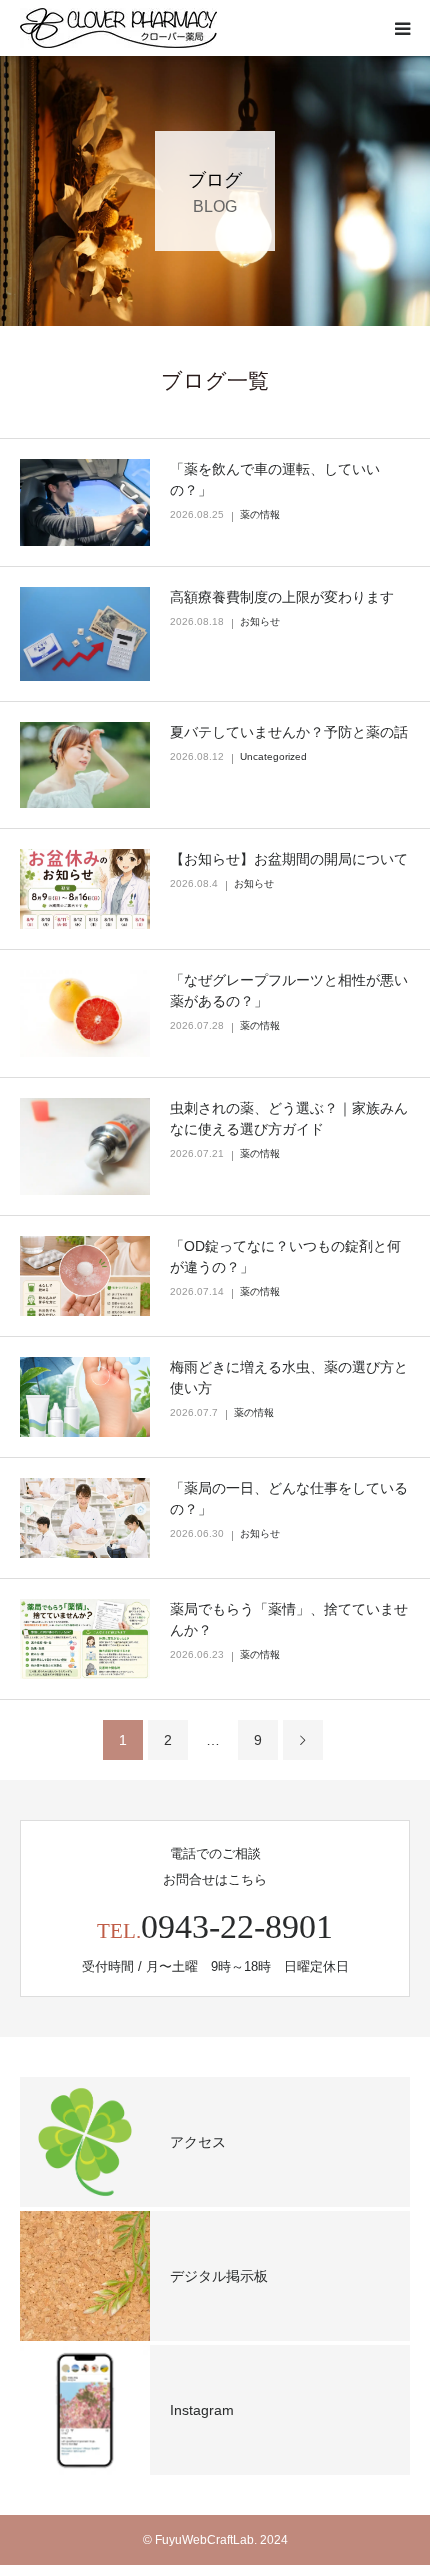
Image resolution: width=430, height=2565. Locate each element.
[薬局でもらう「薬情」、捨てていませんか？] (85, 1639)
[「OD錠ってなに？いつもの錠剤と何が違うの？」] (85, 1276)
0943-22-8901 (237, 1926)
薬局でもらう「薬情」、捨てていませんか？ (289, 1619)
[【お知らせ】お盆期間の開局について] (85, 889)
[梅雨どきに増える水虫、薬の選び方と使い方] (85, 1397)
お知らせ (260, 621)
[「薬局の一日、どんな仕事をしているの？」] (85, 1518)
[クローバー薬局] (118, 28)
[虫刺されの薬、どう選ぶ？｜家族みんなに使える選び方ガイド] (85, 1147)
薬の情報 (260, 514)
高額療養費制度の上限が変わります (282, 597)
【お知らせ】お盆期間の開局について (289, 859)
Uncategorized (273, 756)
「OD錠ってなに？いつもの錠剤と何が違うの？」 (285, 1256)
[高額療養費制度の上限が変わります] (85, 634)
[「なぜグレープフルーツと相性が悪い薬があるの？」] (85, 1013)
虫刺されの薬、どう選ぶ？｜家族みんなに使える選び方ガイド (289, 1118)
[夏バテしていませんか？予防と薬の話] (85, 765)
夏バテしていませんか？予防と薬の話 (289, 732)
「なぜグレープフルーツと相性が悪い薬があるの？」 (289, 990)
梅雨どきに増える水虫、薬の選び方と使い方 (289, 1377)
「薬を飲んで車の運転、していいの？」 (275, 479)
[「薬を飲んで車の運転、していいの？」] (85, 502)
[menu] (402, 28)
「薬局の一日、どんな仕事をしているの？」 (289, 1498)
